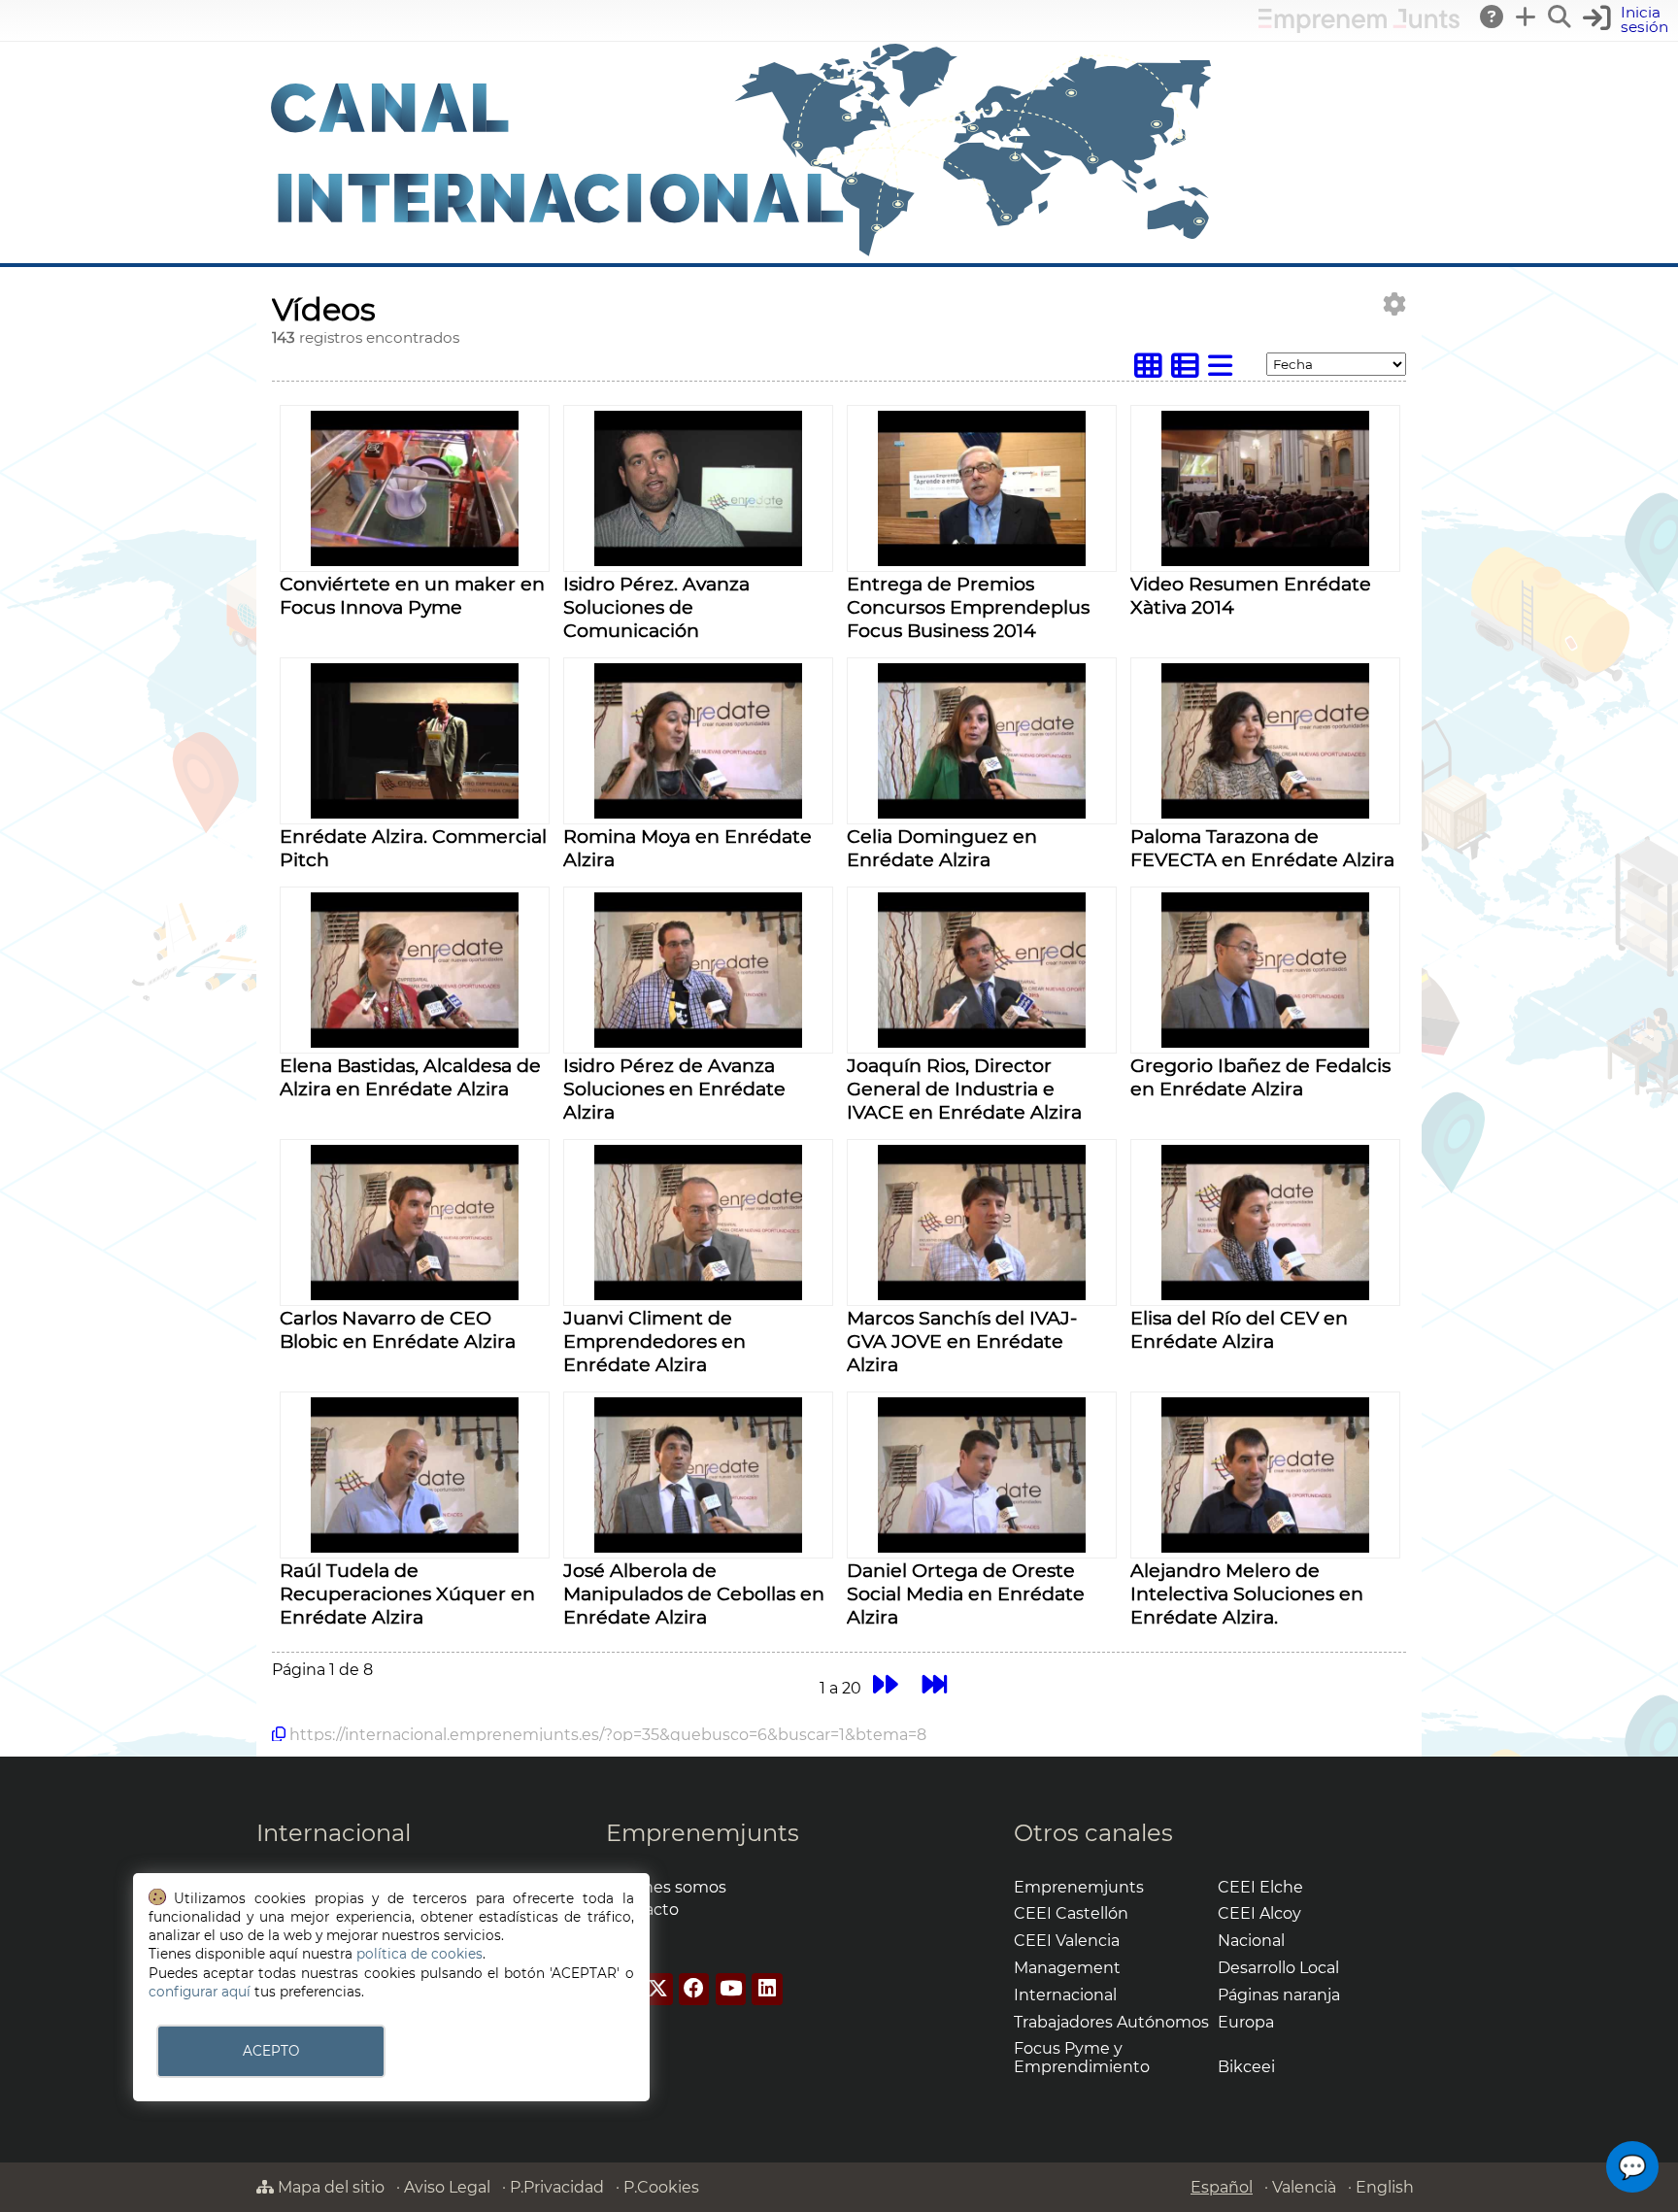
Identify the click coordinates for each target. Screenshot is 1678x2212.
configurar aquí (200, 1992)
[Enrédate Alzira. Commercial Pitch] (414, 813)
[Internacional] (742, 254)
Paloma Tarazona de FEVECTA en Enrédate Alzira (1262, 848)
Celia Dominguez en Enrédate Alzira (942, 848)
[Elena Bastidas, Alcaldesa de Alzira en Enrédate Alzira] (414, 1042)
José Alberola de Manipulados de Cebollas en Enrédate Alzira (694, 1593)
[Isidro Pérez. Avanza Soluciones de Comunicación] (698, 561)
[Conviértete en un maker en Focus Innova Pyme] (414, 561)
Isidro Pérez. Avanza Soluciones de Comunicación (656, 607)
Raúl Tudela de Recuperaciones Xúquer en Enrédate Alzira (407, 1593)
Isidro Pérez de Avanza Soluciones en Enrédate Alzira (674, 1089)
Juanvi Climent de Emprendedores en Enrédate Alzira (654, 1341)
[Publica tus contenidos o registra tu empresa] (1527, 17)
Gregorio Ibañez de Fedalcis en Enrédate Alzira (1260, 1077)
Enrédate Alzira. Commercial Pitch (413, 848)
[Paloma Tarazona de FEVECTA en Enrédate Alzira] (1265, 813)
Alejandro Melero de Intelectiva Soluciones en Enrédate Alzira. (1247, 1593)
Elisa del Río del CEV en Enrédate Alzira (1239, 1329)
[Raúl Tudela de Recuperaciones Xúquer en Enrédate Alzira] (414, 1547)
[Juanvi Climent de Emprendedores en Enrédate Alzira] (698, 1295)
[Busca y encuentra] (1561, 17)
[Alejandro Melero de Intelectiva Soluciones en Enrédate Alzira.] (1265, 1547)
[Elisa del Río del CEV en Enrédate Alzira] (1265, 1295)
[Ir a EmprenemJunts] (1359, 28)
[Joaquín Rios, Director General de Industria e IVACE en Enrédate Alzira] (981, 1042)
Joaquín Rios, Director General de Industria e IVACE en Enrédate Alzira (964, 1089)
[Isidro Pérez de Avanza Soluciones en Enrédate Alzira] (698, 1042)
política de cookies (419, 1954)
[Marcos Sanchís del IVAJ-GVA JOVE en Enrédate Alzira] (981, 1295)
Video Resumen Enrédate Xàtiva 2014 (1251, 595)
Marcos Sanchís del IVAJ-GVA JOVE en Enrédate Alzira (962, 1341)
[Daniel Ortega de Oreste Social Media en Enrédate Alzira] (981, 1547)
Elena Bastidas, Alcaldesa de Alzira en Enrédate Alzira (410, 1077)
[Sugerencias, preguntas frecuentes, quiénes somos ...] (1493, 17)
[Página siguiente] (885, 1685)
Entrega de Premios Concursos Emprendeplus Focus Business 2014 (968, 607)
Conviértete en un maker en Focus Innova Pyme (412, 595)
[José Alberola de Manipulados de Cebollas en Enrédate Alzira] (698, 1547)
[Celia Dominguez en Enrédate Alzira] (981, 813)
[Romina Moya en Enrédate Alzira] (698, 813)
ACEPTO (271, 2051)
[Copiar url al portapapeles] (279, 1734)
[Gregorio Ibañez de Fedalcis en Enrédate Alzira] (1265, 1042)
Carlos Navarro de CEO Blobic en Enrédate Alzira (398, 1329)
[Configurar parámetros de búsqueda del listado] (1394, 304)
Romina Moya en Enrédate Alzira (688, 848)
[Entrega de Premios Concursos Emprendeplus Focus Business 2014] (981, 561)
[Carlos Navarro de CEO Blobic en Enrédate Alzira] (414, 1295)
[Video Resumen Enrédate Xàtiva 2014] (1265, 561)
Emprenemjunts (703, 1833)
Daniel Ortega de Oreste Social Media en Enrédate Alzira (966, 1593)
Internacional (334, 1833)
